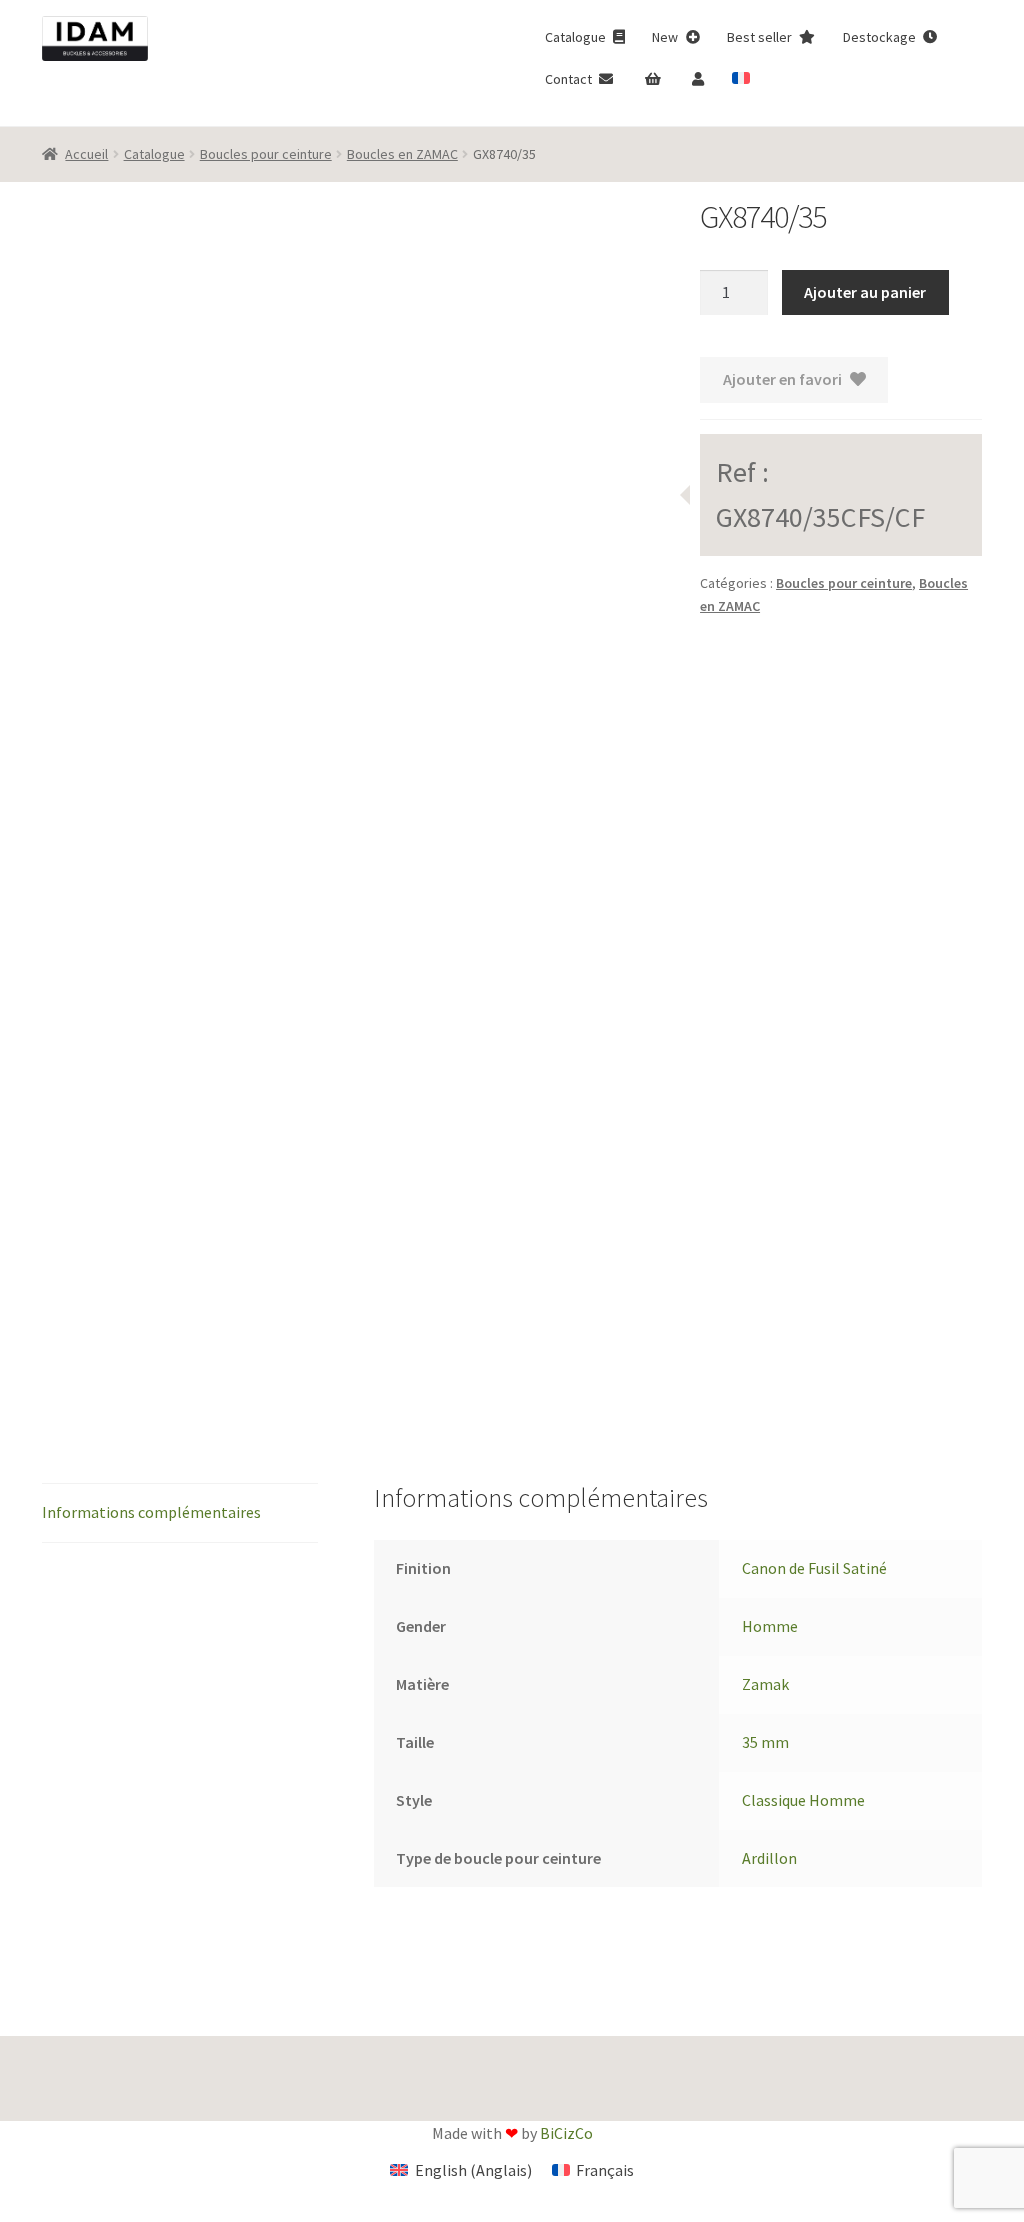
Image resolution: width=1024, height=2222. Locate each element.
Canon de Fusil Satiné (814, 1568)
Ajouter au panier (865, 292)
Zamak (765, 1684)
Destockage (881, 37)
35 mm (765, 1742)
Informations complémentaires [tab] (151, 1512)
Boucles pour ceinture (266, 154)
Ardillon (769, 1858)
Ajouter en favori (782, 379)
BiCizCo (566, 2133)
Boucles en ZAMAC (402, 154)
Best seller (761, 37)
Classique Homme (803, 1800)
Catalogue (577, 37)
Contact (570, 79)
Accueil (86, 154)
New (666, 37)
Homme (770, 1626)
